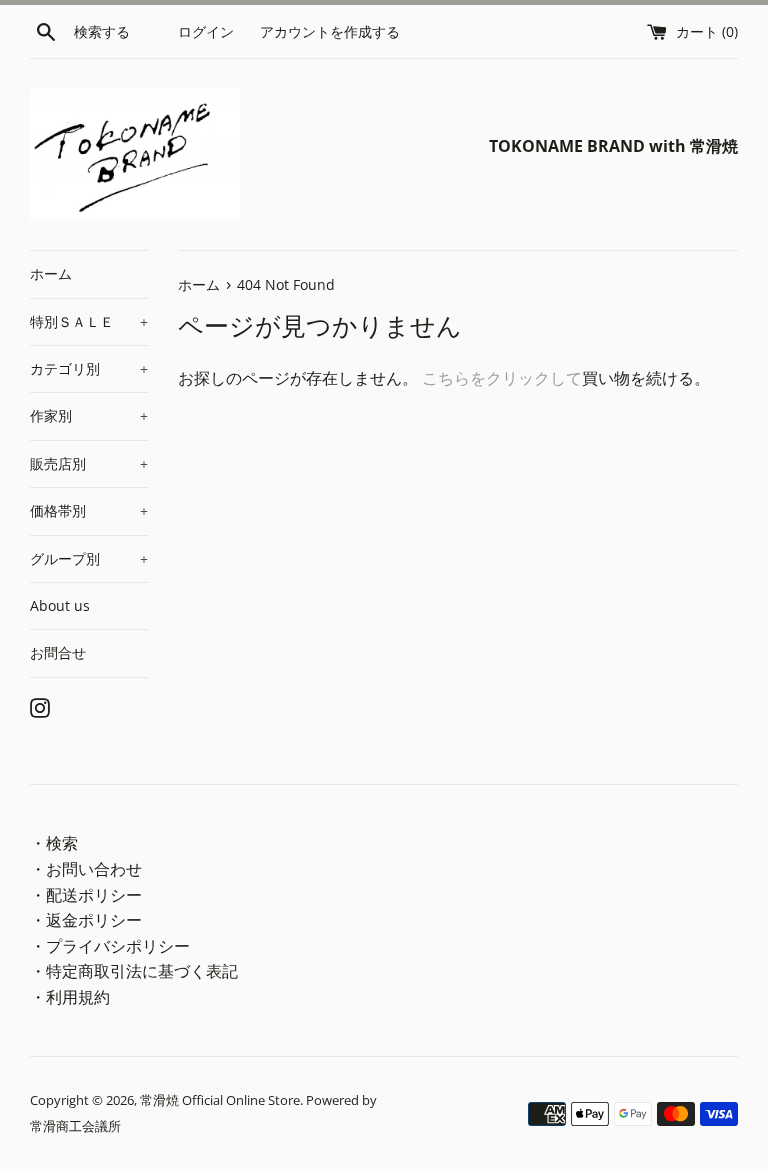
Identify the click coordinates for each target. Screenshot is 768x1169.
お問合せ (58, 652)
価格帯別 (89, 510)
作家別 (89, 415)
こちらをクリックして (502, 378)
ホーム (51, 273)
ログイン (206, 31)
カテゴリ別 (89, 368)
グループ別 (89, 558)
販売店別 (89, 463)
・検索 (54, 843)
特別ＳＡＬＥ (89, 321)
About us (60, 605)
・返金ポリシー (86, 920)
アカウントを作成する (330, 31)
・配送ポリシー (86, 895)
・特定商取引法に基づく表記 (134, 971)
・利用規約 (70, 997)
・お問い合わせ (86, 869)
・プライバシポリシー (110, 946)
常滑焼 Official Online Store (220, 1100)
